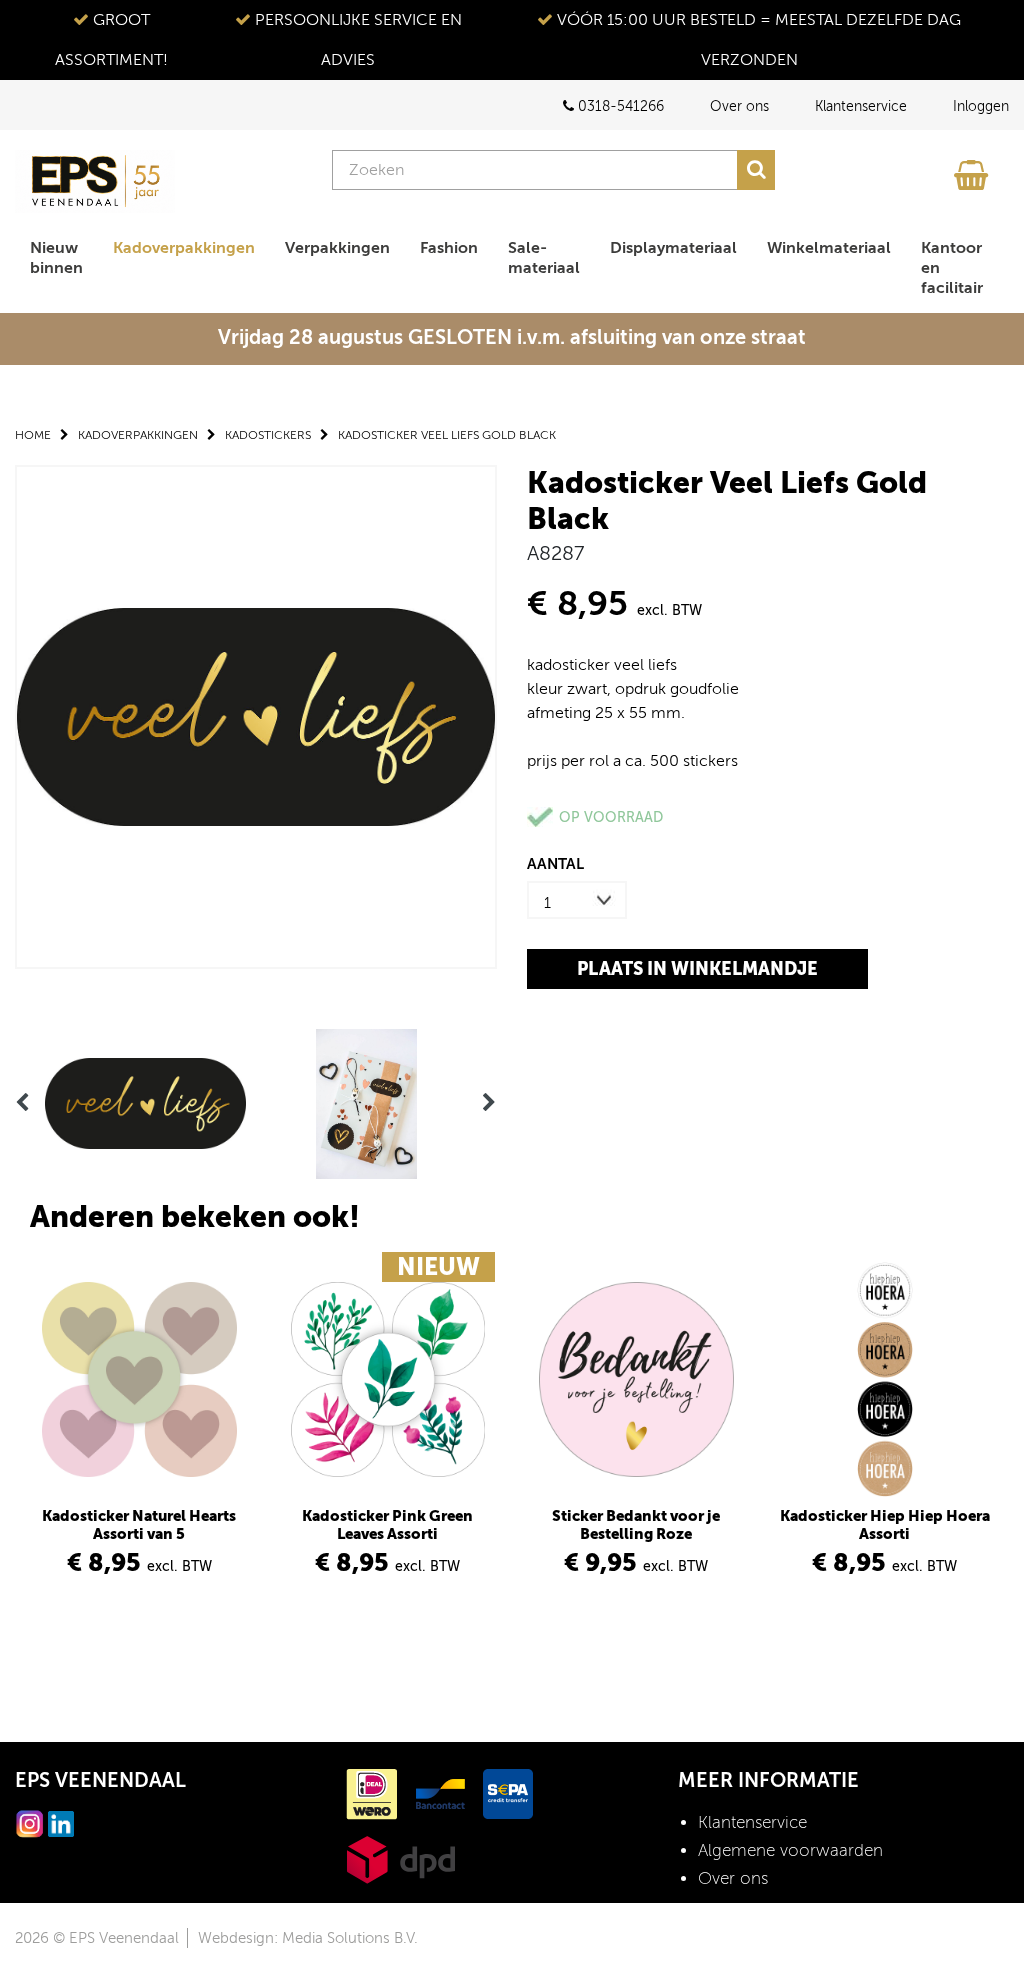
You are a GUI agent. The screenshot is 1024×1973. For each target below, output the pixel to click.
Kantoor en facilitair (952, 268)
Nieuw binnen (56, 258)
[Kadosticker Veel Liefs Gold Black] (256, 715)
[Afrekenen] (974, 170)
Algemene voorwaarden (790, 1850)
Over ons (739, 106)
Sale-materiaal (544, 258)
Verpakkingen (337, 248)
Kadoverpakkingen (184, 248)
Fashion (449, 248)
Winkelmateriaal (829, 248)
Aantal (555, 863)
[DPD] (400, 1858)
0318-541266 (619, 106)
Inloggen (981, 106)
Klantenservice (861, 106)
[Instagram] (30, 1822)
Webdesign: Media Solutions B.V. (308, 1938)
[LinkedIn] (61, 1822)
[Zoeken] (756, 170)
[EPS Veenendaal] (95, 181)
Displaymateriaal (673, 248)
